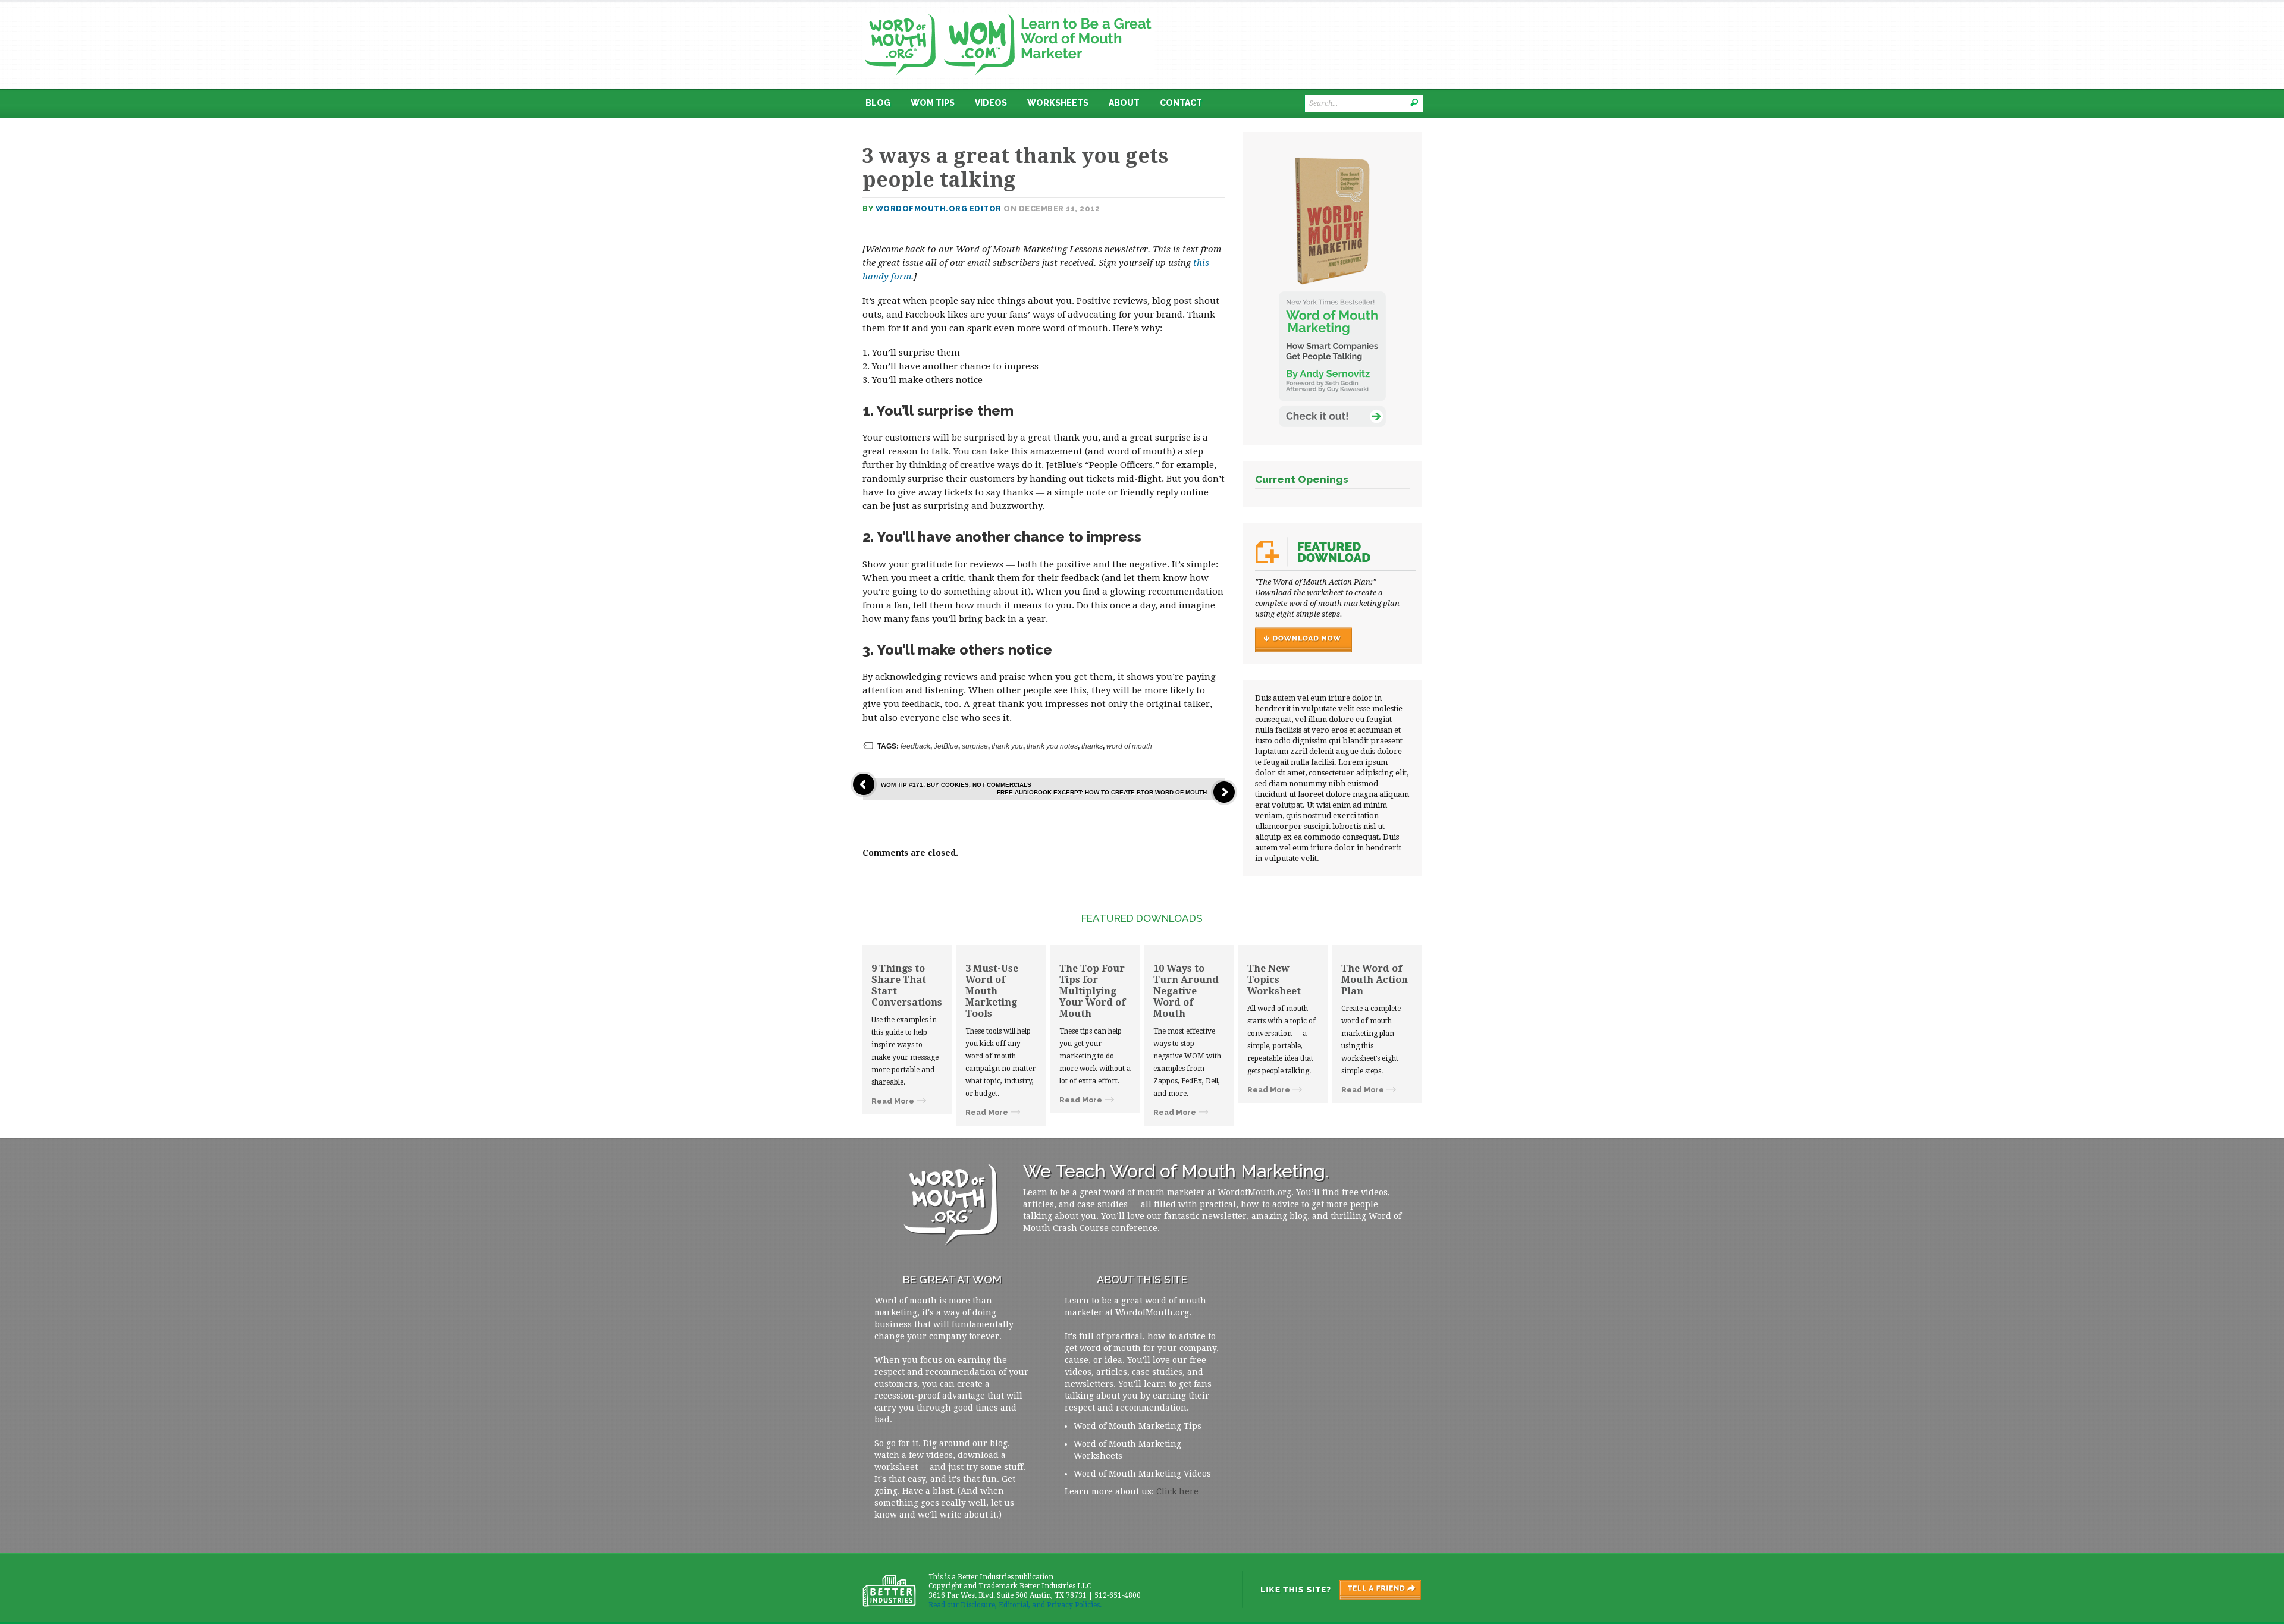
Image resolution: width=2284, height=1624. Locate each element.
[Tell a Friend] (1331, 1590)
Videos (991, 103)
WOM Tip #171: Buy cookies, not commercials (956, 785)
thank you (1007, 746)
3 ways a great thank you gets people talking (1015, 168)
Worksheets (1058, 103)
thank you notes (1052, 746)
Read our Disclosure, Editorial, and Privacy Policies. (1015, 1605)
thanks (1092, 746)
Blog (878, 103)
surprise (975, 746)
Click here (1177, 1491)
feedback (915, 746)
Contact (1181, 103)
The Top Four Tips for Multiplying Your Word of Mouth (1092, 991)
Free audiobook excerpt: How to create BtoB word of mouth (1102, 792)
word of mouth (1129, 746)
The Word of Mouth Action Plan (1375, 980)
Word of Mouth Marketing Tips (1138, 1426)
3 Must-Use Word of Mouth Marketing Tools (992, 991)
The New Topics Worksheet (1274, 980)
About (1124, 103)
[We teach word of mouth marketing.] (1008, 10)
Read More (893, 1101)
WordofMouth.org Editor (939, 208)
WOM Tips (933, 103)
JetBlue (946, 746)
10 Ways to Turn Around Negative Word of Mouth (1186, 991)
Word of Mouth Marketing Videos (1142, 1474)
